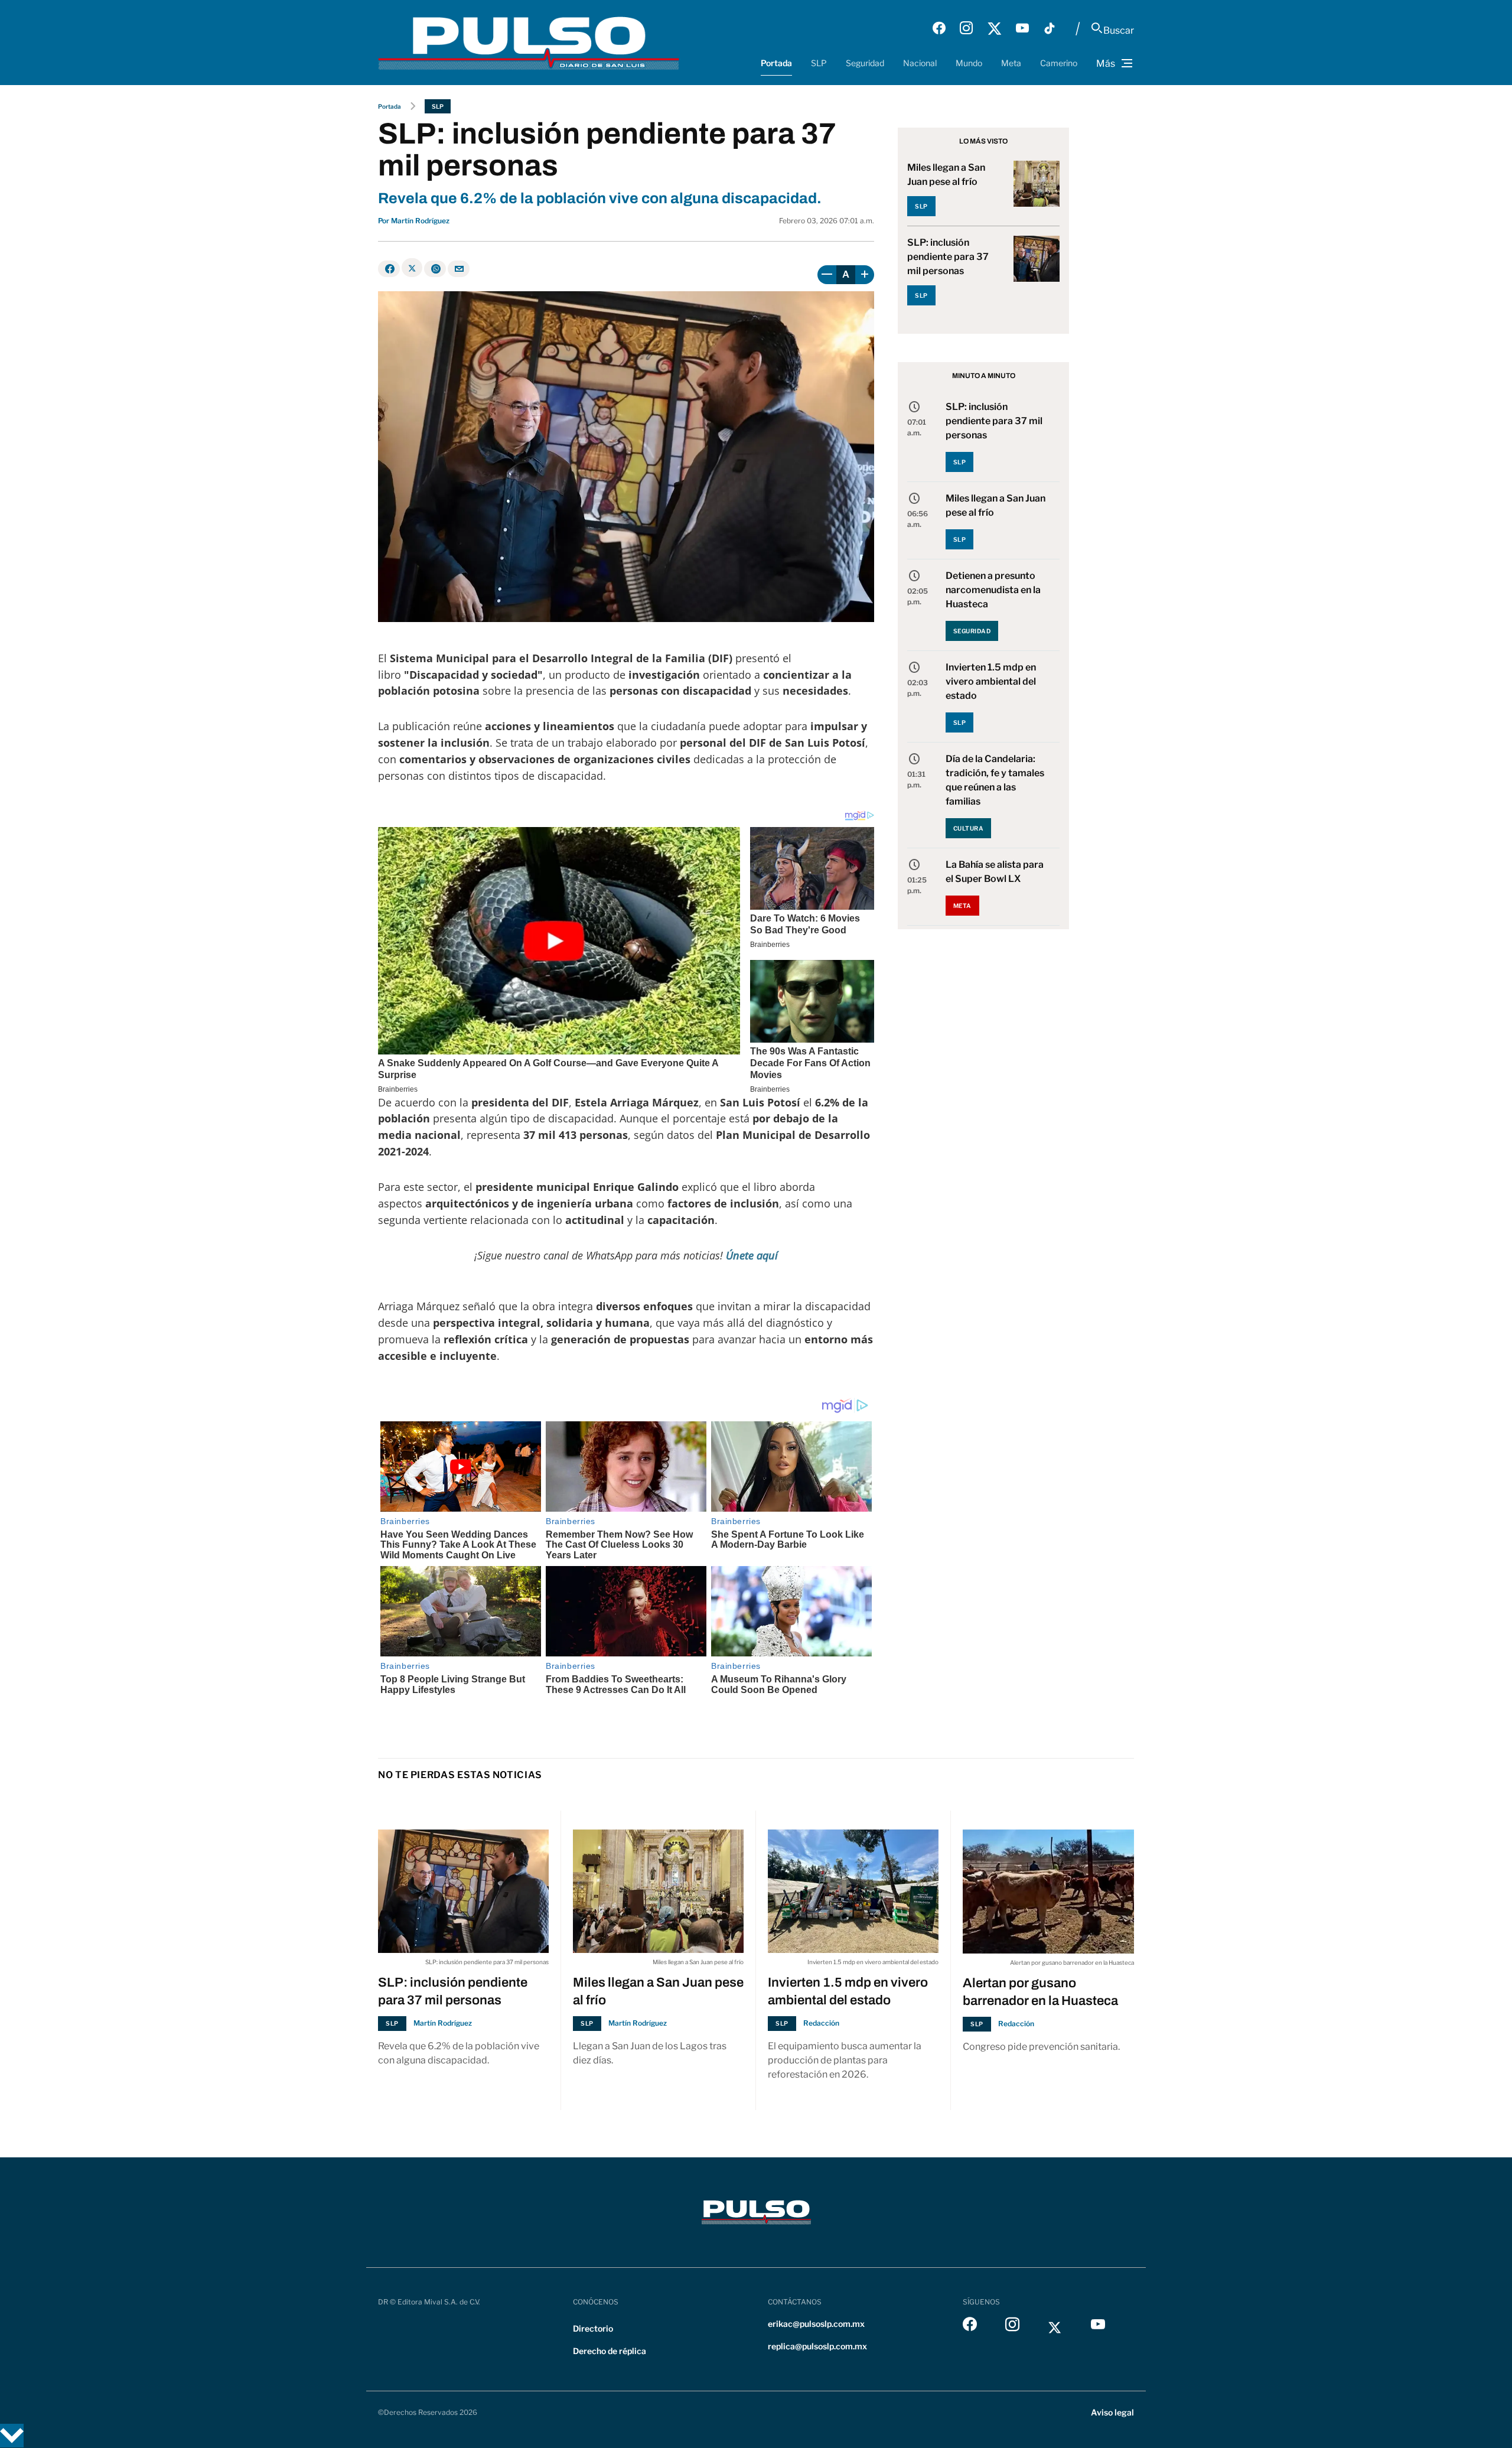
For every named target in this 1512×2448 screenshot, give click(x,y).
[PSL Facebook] (939, 28)
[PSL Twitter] (994, 28)
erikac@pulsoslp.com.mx (816, 2324)
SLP (819, 63)
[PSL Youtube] (1022, 28)
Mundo (969, 63)
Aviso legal (1112, 2412)
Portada (776, 63)
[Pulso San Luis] (529, 42)
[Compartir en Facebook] (389, 269)
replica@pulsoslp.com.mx (817, 2346)
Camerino (1059, 63)
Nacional (920, 63)
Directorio (593, 2328)
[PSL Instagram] (966, 28)
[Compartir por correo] (459, 269)
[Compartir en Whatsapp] (435, 269)
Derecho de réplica (610, 2351)
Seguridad (865, 63)
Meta (1011, 63)
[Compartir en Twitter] (412, 268)
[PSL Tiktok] (1050, 28)
